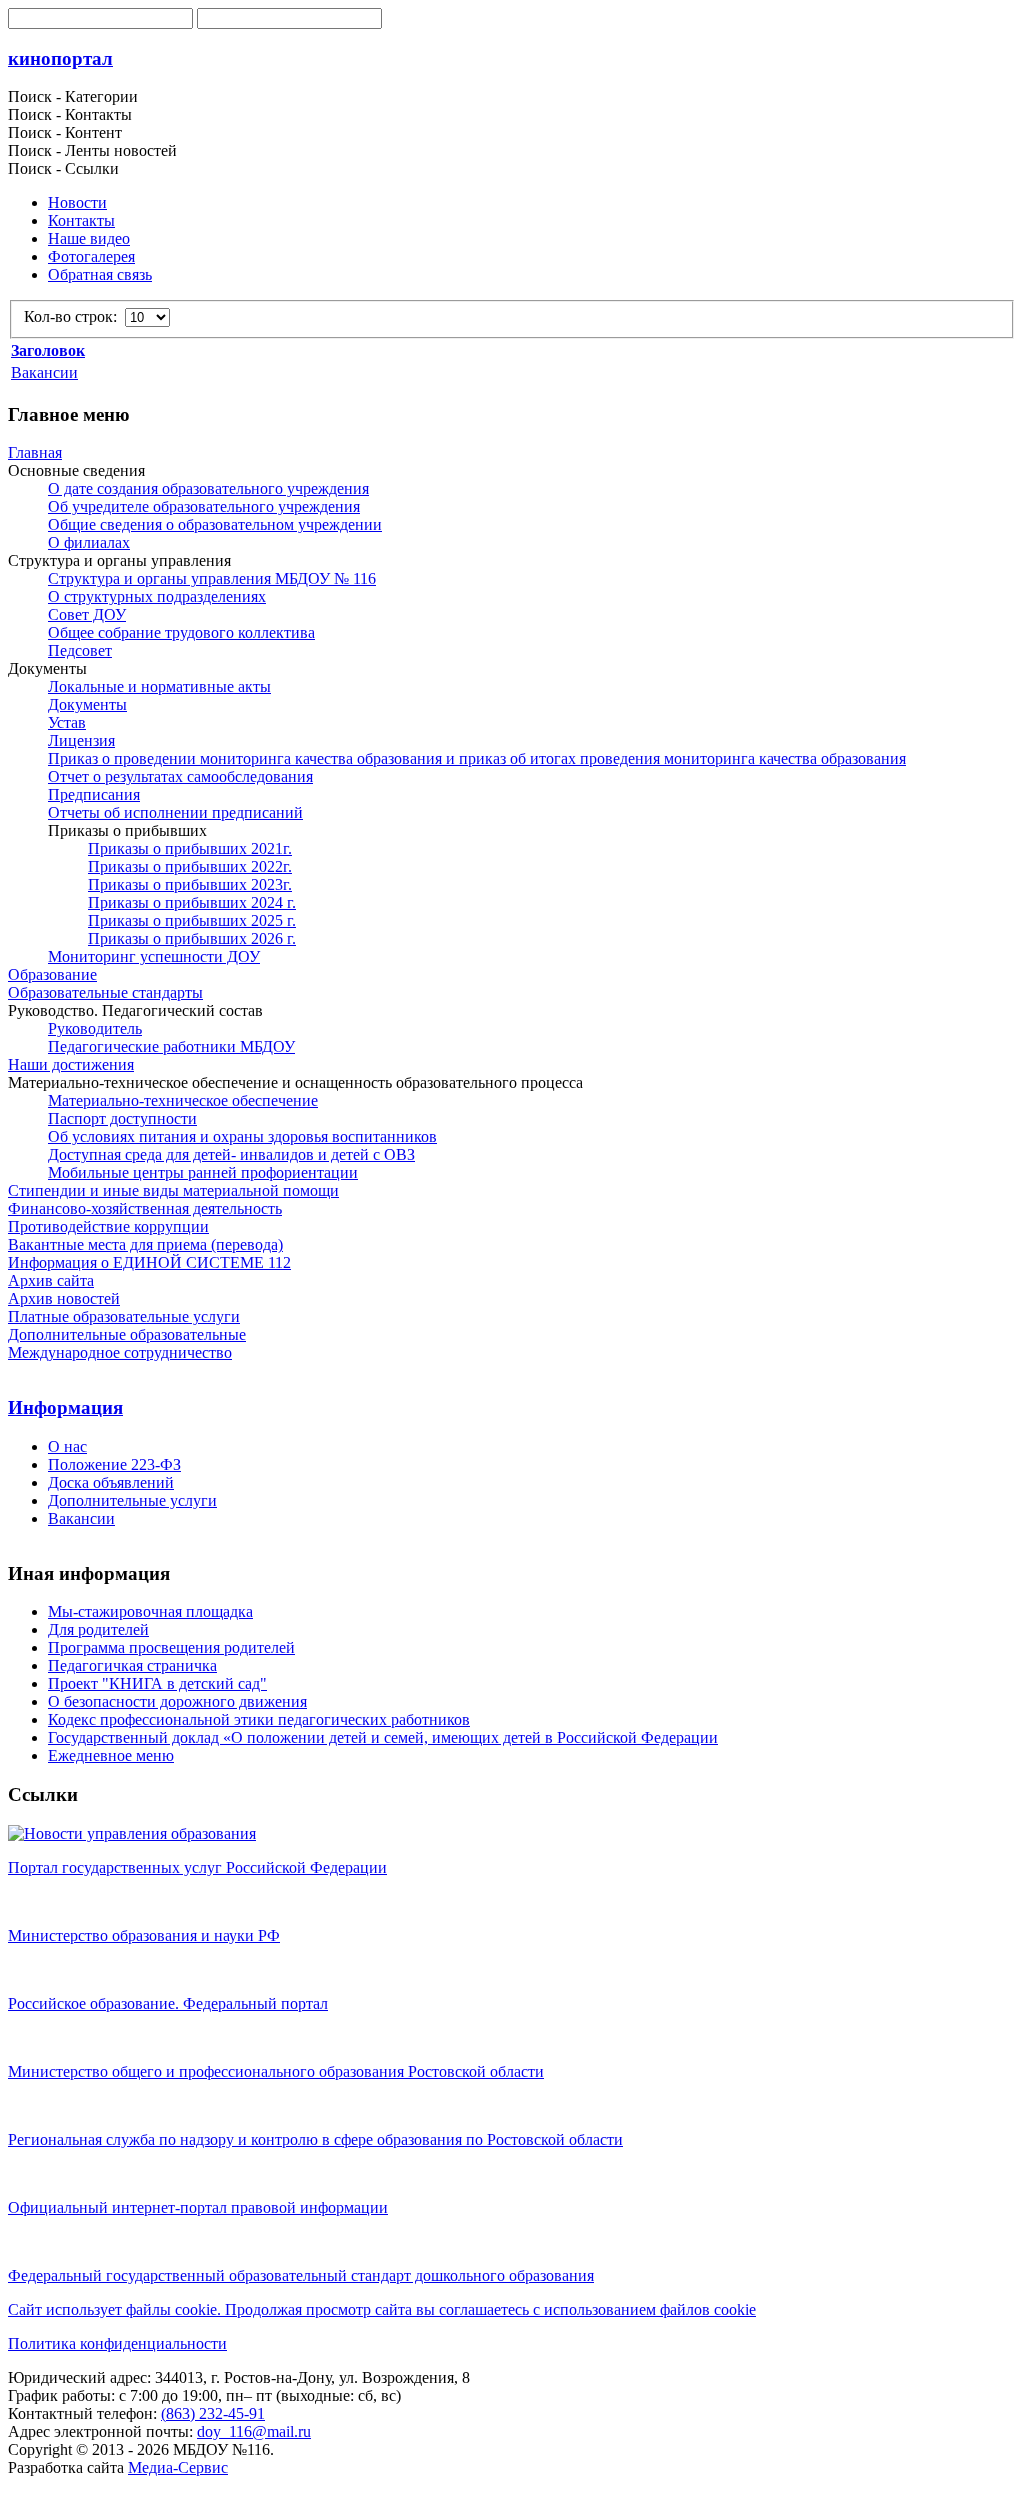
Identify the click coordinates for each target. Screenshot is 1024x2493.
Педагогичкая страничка (132, 1665)
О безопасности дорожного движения (177, 1701)
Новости (77, 202)
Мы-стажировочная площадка (150, 1611)
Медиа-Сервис (178, 2467)
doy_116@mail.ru (254, 2431)
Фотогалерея (91, 256)
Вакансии (44, 372)
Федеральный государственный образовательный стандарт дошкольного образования (301, 2275)
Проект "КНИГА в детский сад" (157, 1683)
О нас (67, 1446)
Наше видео (89, 238)
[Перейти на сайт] (132, 1833)
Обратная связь (100, 274)
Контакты (81, 220)
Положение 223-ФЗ (114, 1464)
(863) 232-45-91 (213, 2413)
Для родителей (98, 1629)
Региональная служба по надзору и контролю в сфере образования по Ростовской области (315, 2139)
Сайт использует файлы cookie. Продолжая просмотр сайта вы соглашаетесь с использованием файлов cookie (382, 2309)
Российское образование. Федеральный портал (168, 2003)
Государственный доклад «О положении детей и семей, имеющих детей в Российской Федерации (383, 1737)
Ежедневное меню (111, 1755)
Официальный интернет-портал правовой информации (198, 2207)
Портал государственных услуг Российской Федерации (197, 1867)
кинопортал (60, 58)
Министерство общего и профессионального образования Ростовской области (276, 2071)
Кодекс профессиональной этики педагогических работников (259, 1719)
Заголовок (48, 350)
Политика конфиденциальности (117, 2343)
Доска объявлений (111, 1482)
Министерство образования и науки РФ (144, 1935)
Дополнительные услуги (132, 1500)
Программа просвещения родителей (171, 1647)
